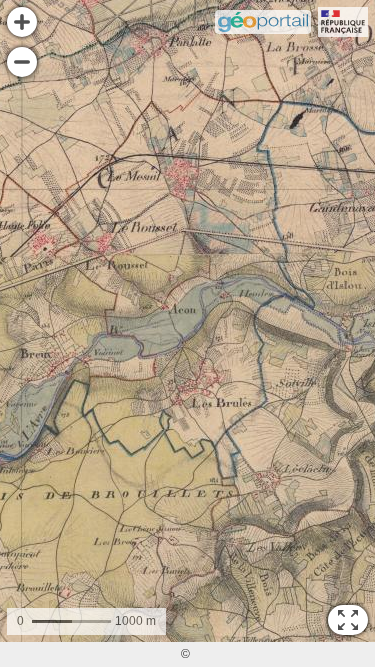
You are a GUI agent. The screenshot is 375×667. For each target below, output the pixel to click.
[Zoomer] (22, 22)
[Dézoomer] (22, 62)
